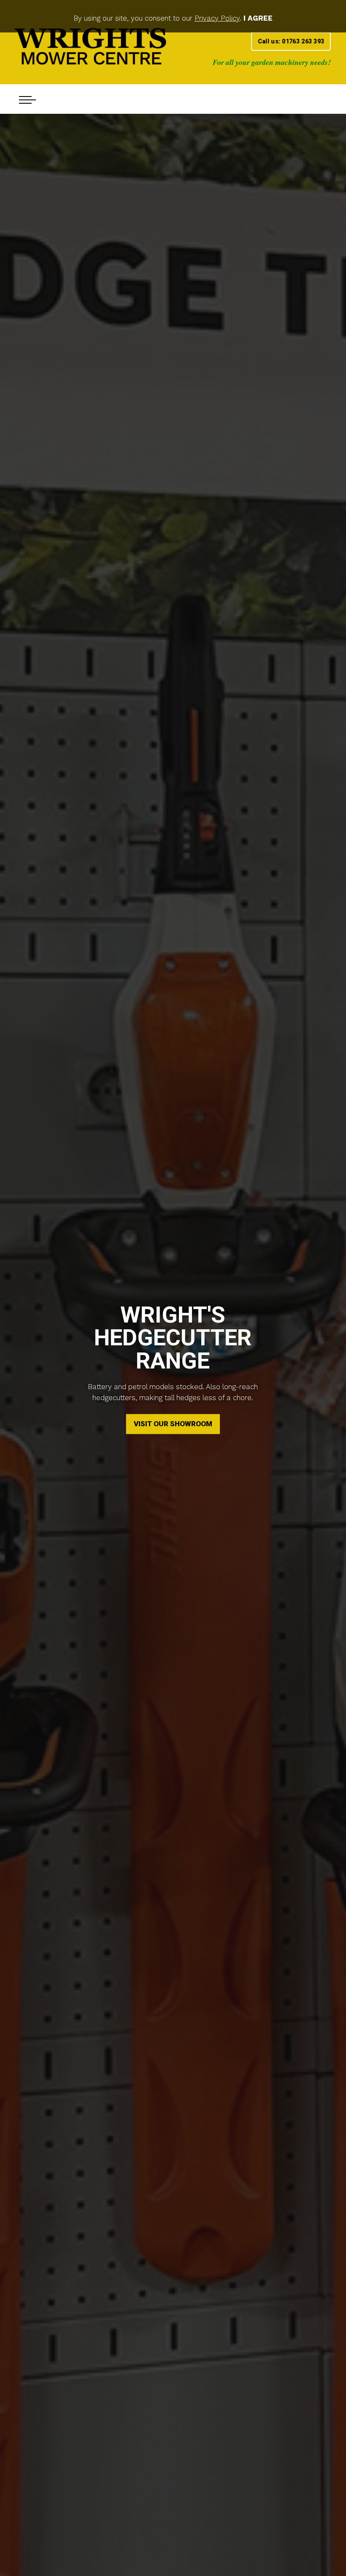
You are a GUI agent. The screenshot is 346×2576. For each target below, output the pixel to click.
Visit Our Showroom (173, 1424)
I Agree (258, 18)
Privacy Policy (217, 18)
